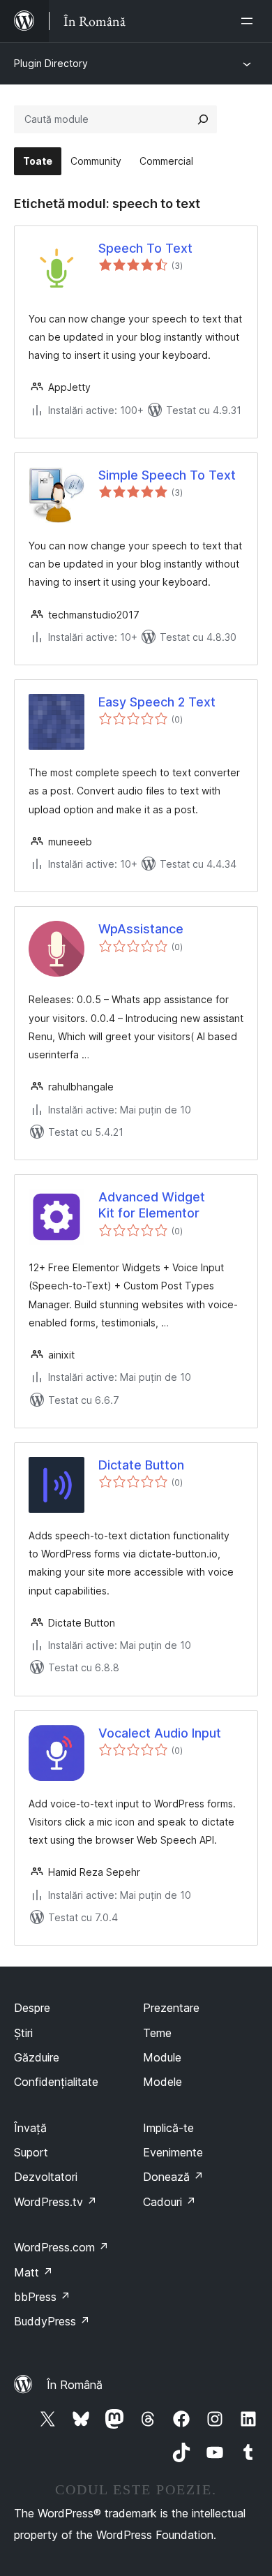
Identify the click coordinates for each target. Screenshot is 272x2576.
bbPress (42, 2297)
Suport (31, 2152)
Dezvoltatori (46, 2177)
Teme (157, 2033)
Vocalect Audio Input (160, 1733)
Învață (30, 2128)
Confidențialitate (56, 2082)
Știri (23, 2033)
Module (162, 2057)
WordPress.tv (55, 2202)
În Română (75, 2385)
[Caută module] (203, 119)
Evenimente (173, 2152)
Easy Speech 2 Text (157, 702)
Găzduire (37, 2057)
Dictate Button (141, 1465)
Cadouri (169, 2202)
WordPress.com (61, 2247)
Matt (33, 2272)
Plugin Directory (51, 63)
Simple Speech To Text (167, 475)
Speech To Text (145, 248)
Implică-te (168, 2128)
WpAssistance (141, 929)
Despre (32, 2008)
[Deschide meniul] (250, 21)
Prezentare (171, 2008)
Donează (173, 2177)
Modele (163, 2082)
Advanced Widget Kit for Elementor (152, 1205)
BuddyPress (52, 2321)
